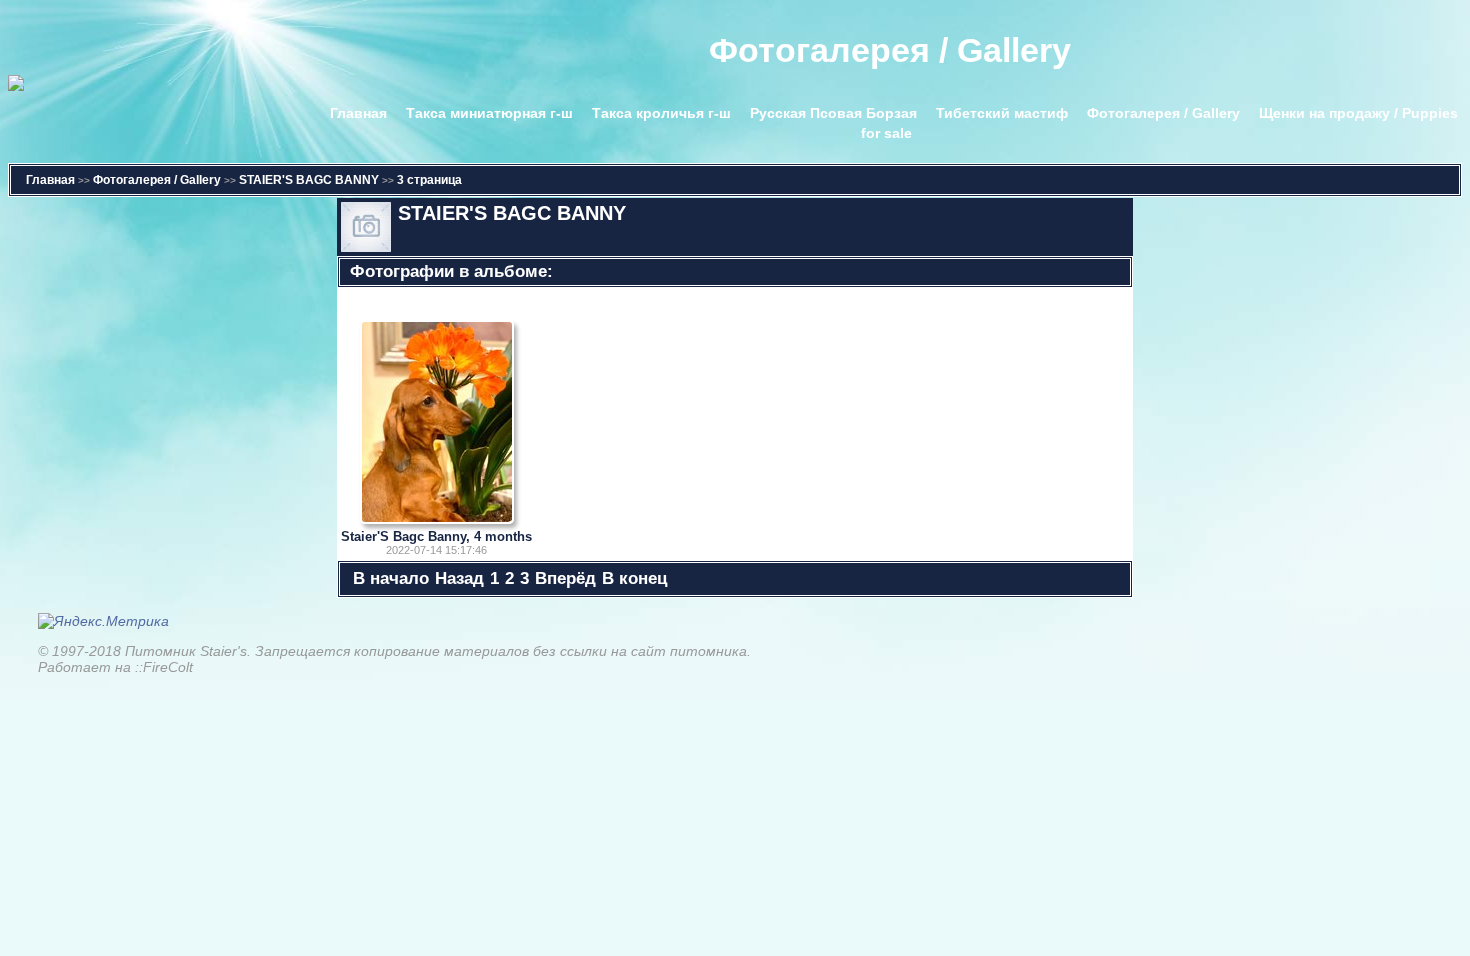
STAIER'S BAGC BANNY (309, 180)
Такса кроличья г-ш (661, 113)
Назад (459, 578)
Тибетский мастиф (1002, 113)
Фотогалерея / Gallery (1163, 113)
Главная (358, 113)
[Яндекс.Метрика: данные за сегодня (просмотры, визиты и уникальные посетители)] (103, 621)
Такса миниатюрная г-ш (489, 113)
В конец (634, 578)
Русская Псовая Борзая (833, 113)
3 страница (429, 180)
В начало (391, 578)
